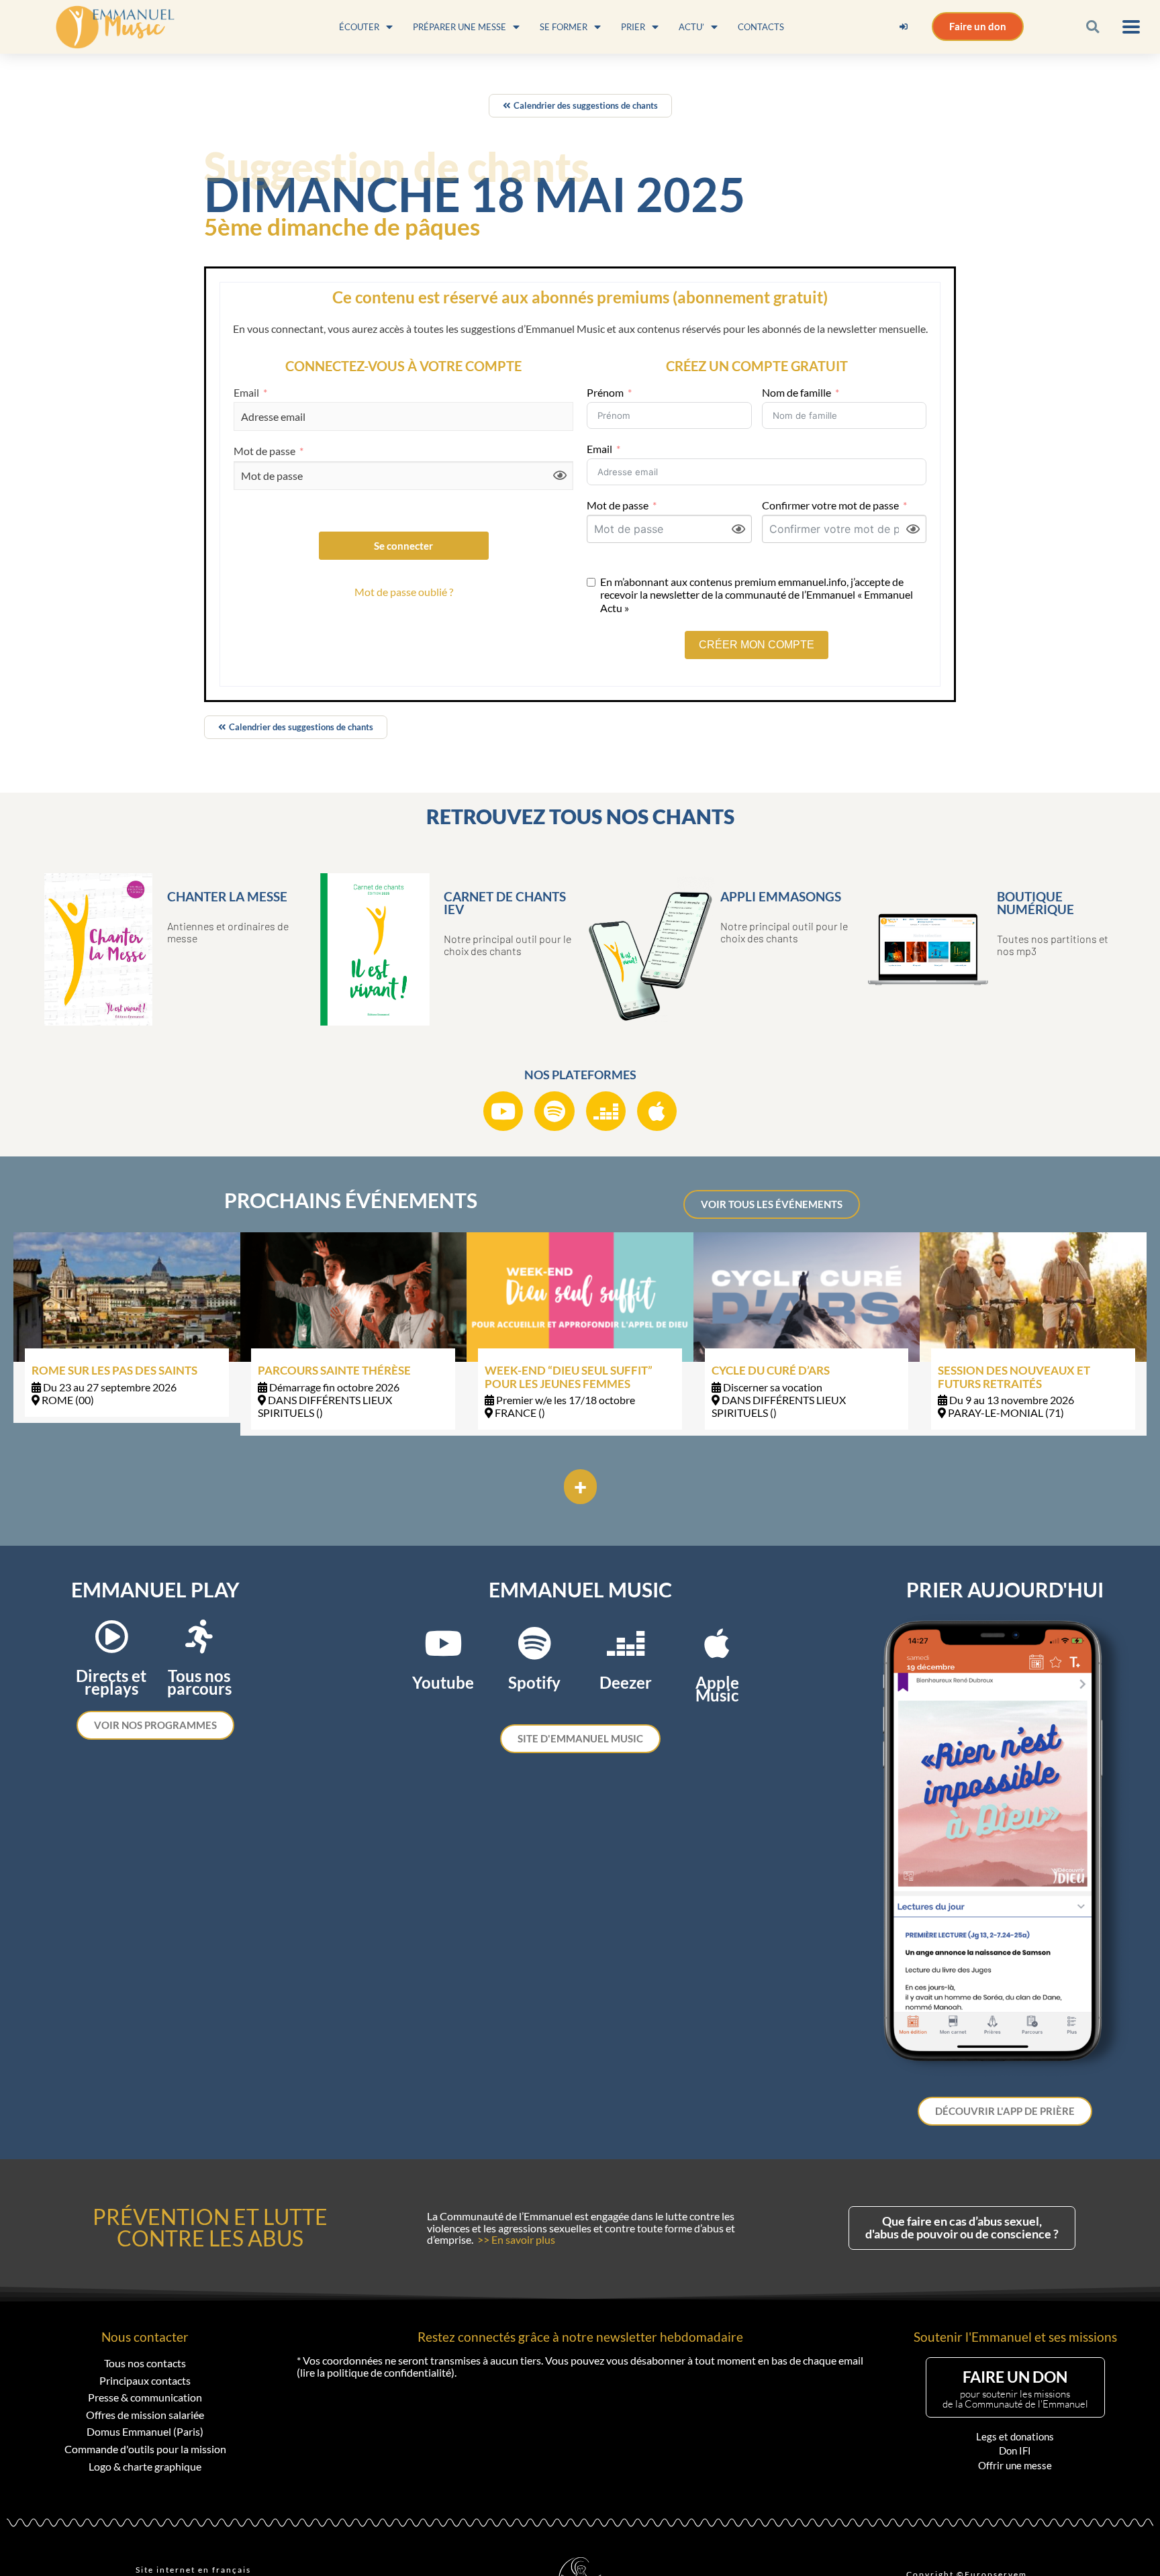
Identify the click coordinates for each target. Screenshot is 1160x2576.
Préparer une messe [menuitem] (460, 27)
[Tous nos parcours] (199, 1636)
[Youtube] (503, 1111)
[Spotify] (554, 1111)
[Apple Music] (717, 1643)
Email (246, 393)
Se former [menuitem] (564, 27)
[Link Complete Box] (127, 1328)
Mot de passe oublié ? (404, 592)
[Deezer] (606, 1111)
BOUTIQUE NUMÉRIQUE (1035, 903)
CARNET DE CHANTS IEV (505, 903)
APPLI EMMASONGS (781, 896)
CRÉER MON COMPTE (757, 645)
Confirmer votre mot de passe (830, 505)
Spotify (534, 1682)
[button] (1093, 27)
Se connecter (403, 546)
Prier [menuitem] (633, 27)
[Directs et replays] (111, 1636)
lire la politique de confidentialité (376, 2372)
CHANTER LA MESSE (227, 896)
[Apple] (657, 1111)
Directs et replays (111, 1682)
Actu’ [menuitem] (691, 27)
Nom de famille (796, 392)
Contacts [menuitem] (761, 27)
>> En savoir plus (516, 2239)
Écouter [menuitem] (359, 27)
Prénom (605, 392)
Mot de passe (264, 451)
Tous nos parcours (199, 1682)
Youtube (443, 1682)
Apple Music (717, 1689)
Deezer (626, 1682)
